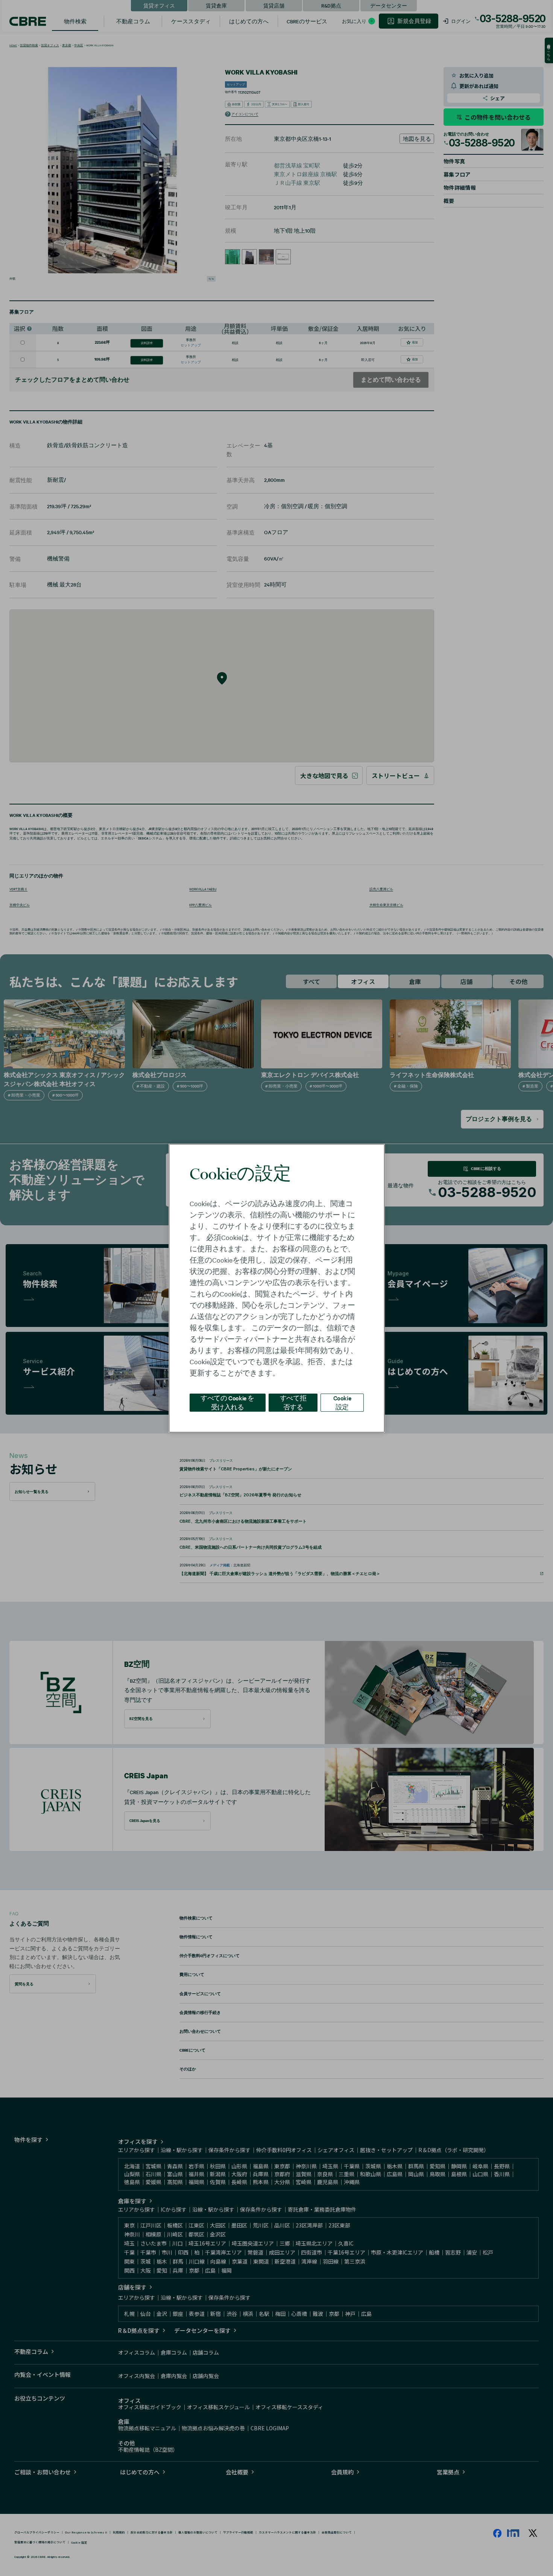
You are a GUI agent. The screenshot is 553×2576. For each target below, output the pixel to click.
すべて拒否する (293, 1402)
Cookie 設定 (342, 1402)
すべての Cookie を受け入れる (227, 1402)
